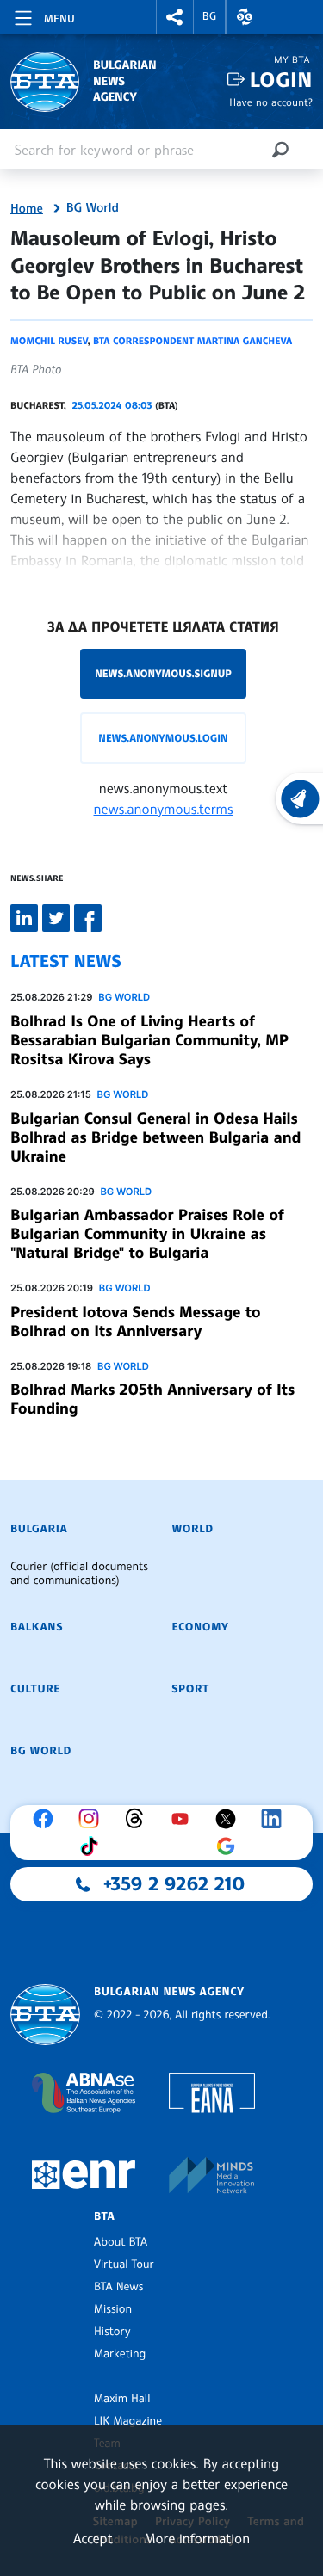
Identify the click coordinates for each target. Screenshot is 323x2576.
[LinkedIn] (276, 1819)
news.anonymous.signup (163, 673)
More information (197, 2538)
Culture (35, 1689)
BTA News (118, 2287)
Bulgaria (39, 1529)
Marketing (120, 2354)
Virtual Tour (124, 2265)
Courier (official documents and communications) (79, 1574)
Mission (113, 2309)
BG (210, 16)
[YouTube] (184, 1819)
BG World (93, 208)
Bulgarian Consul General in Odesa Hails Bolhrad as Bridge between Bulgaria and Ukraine (155, 1137)
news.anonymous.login (163, 738)
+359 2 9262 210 (174, 1884)
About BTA (121, 2242)
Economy (201, 1627)
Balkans (37, 1627)
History (112, 2332)
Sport (191, 1689)
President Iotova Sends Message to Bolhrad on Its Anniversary (136, 1322)
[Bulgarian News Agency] (45, 2015)
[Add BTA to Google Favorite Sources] (230, 1846)
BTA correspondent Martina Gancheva (193, 341)
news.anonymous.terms (164, 809)
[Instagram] (93, 1819)
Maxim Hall (122, 2399)
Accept (93, 2538)
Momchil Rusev (49, 341)
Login (281, 80)
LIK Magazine (128, 2421)
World (193, 1529)
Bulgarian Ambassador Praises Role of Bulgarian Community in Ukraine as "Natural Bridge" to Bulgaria (147, 1234)
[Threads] (139, 1819)
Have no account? (271, 102)
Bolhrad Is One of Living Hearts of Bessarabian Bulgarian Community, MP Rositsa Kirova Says (149, 1040)
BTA (104, 2216)
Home (27, 209)
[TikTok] (93, 1846)
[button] (175, 17)
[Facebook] (47, 1819)
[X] (230, 1819)
